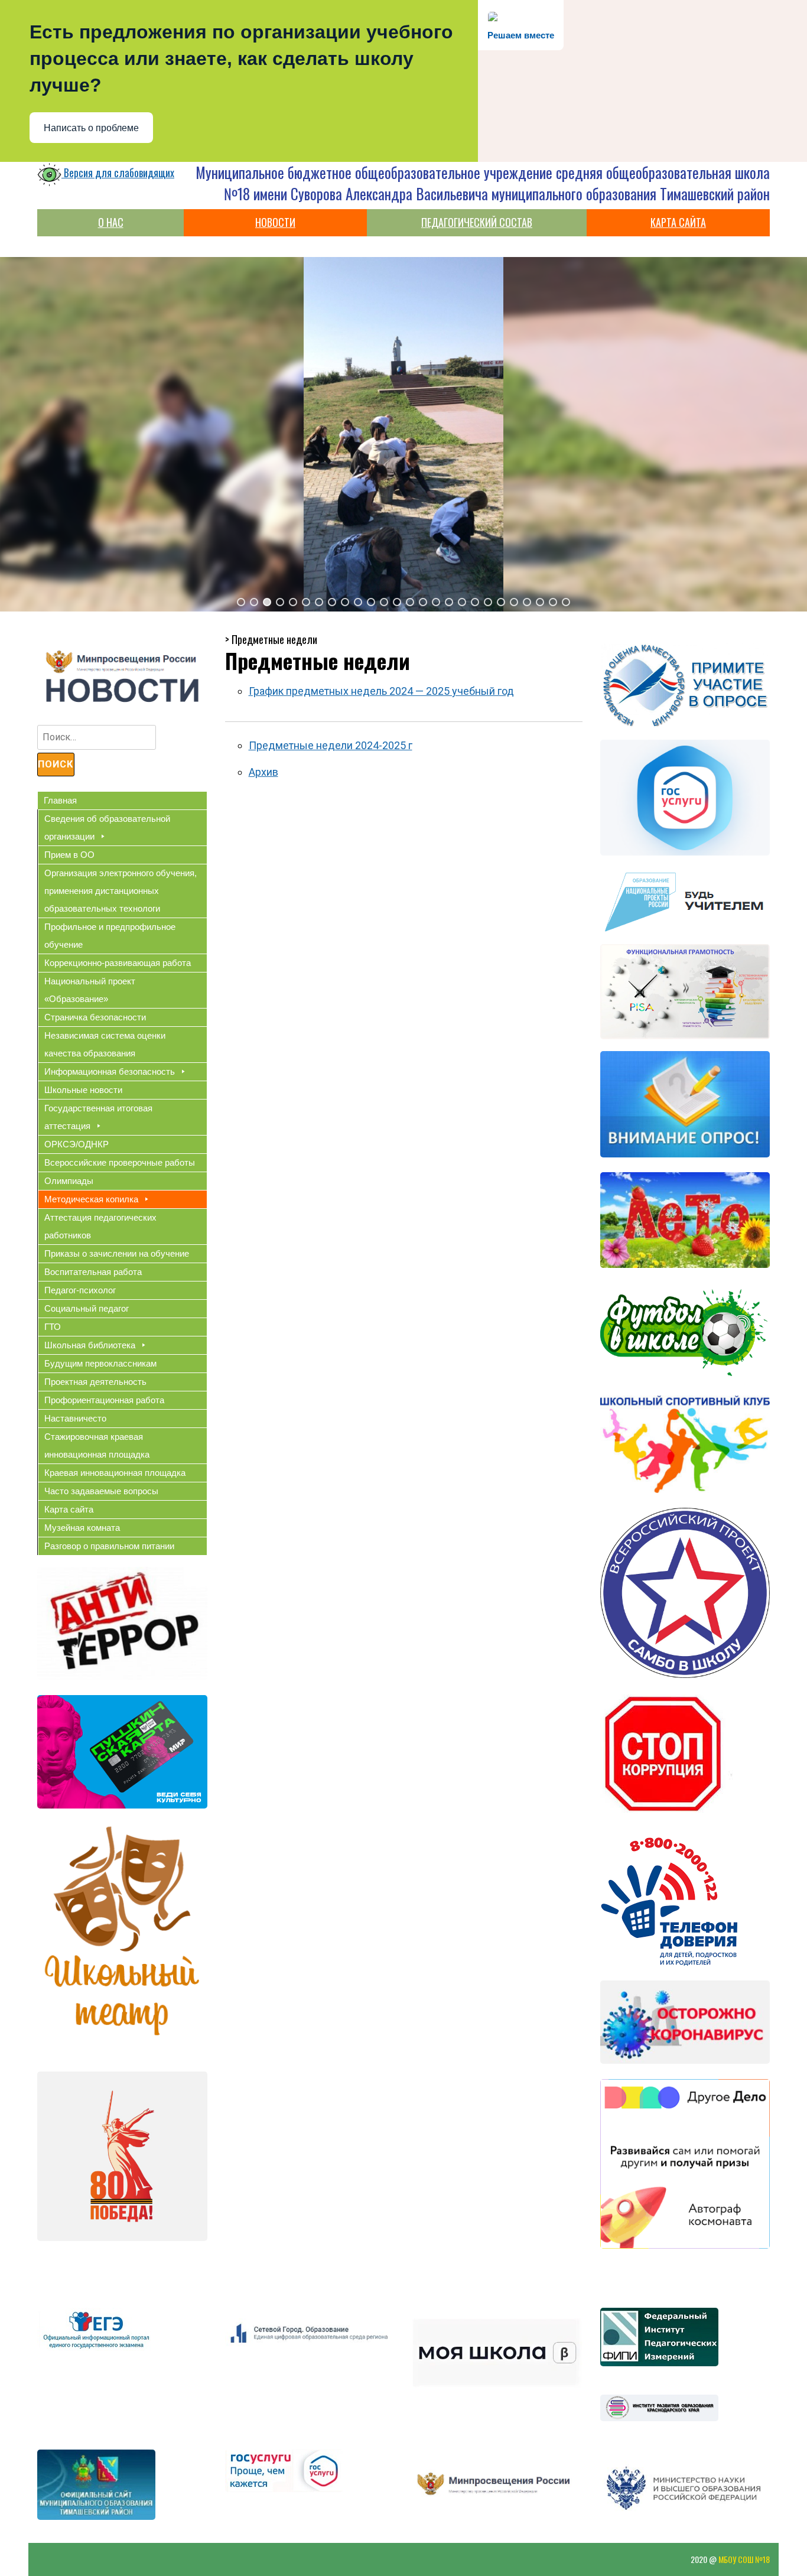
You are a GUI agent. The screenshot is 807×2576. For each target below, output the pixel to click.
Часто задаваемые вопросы (101, 1491)
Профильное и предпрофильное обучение (110, 936)
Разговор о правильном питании (109, 1546)
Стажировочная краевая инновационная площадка (97, 1445)
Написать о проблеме (91, 128)
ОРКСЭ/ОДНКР (77, 1144)
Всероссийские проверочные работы (120, 1162)
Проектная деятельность (95, 1382)
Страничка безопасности (95, 1017)
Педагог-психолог (80, 1290)
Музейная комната (82, 1528)
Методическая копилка (91, 1199)
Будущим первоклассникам (100, 1363)
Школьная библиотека (90, 1345)
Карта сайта (69, 1509)
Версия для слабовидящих (118, 173)
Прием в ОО (69, 855)
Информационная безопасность (110, 1071)
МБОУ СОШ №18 (744, 2559)
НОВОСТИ (275, 222)
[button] (241, 602)
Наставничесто (75, 1418)
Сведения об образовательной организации (107, 827)
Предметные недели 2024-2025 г (331, 745)
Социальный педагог (87, 1308)
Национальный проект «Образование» (90, 990)
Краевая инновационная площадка (115, 1473)
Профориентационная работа (104, 1400)
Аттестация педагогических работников (100, 1226)
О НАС (111, 222)
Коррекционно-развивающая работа (118, 963)
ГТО (53, 1327)
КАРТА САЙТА (678, 222)
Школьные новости (83, 1090)
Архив (263, 772)
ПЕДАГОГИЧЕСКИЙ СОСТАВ (477, 222)
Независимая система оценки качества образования (105, 1044)
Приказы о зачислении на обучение (117, 1253)
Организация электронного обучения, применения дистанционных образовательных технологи (121, 891)
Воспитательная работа (93, 1272)
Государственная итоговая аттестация (98, 1117)
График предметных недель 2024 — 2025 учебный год (381, 691)
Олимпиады (69, 1181)
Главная (60, 800)
